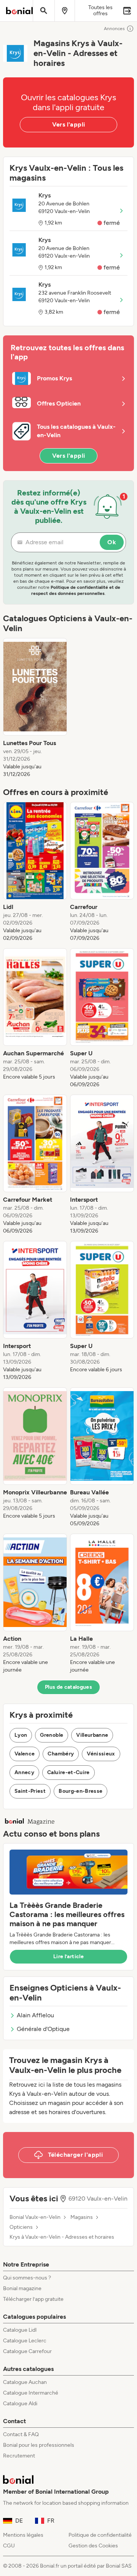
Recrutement (19, 2456)
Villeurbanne (92, 1735)
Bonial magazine (22, 2288)
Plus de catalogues (68, 1687)
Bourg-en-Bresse (80, 1791)
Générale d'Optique (43, 2029)
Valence (25, 1754)
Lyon (21, 1735)
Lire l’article (68, 1956)
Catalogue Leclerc (25, 2341)
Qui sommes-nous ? (27, 2278)
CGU (9, 2546)
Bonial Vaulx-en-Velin (35, 2217)
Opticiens (21, 2227)
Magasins (82, 2217)
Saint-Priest (30, 1791)
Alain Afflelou (35, 2015)
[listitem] (35, 708)
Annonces (114, 29)
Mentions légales (23, 2535)
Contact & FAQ (21, 2434)
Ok (112, 542)
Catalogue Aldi (20, 2404)
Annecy (24, 1772)
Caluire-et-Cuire (68, 1772)
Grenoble (52, 1735)
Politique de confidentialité (100, 2535)
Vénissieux (101, 1754)
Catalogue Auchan (25, 2382)
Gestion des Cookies (93, 2546)
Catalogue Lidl (20, 2330)
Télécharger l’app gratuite (33, 2299)
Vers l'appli (69, 124)
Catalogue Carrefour (27, 2351)
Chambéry (61, 1754)
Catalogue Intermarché (31, 2393)
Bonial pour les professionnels (39, 2445)
